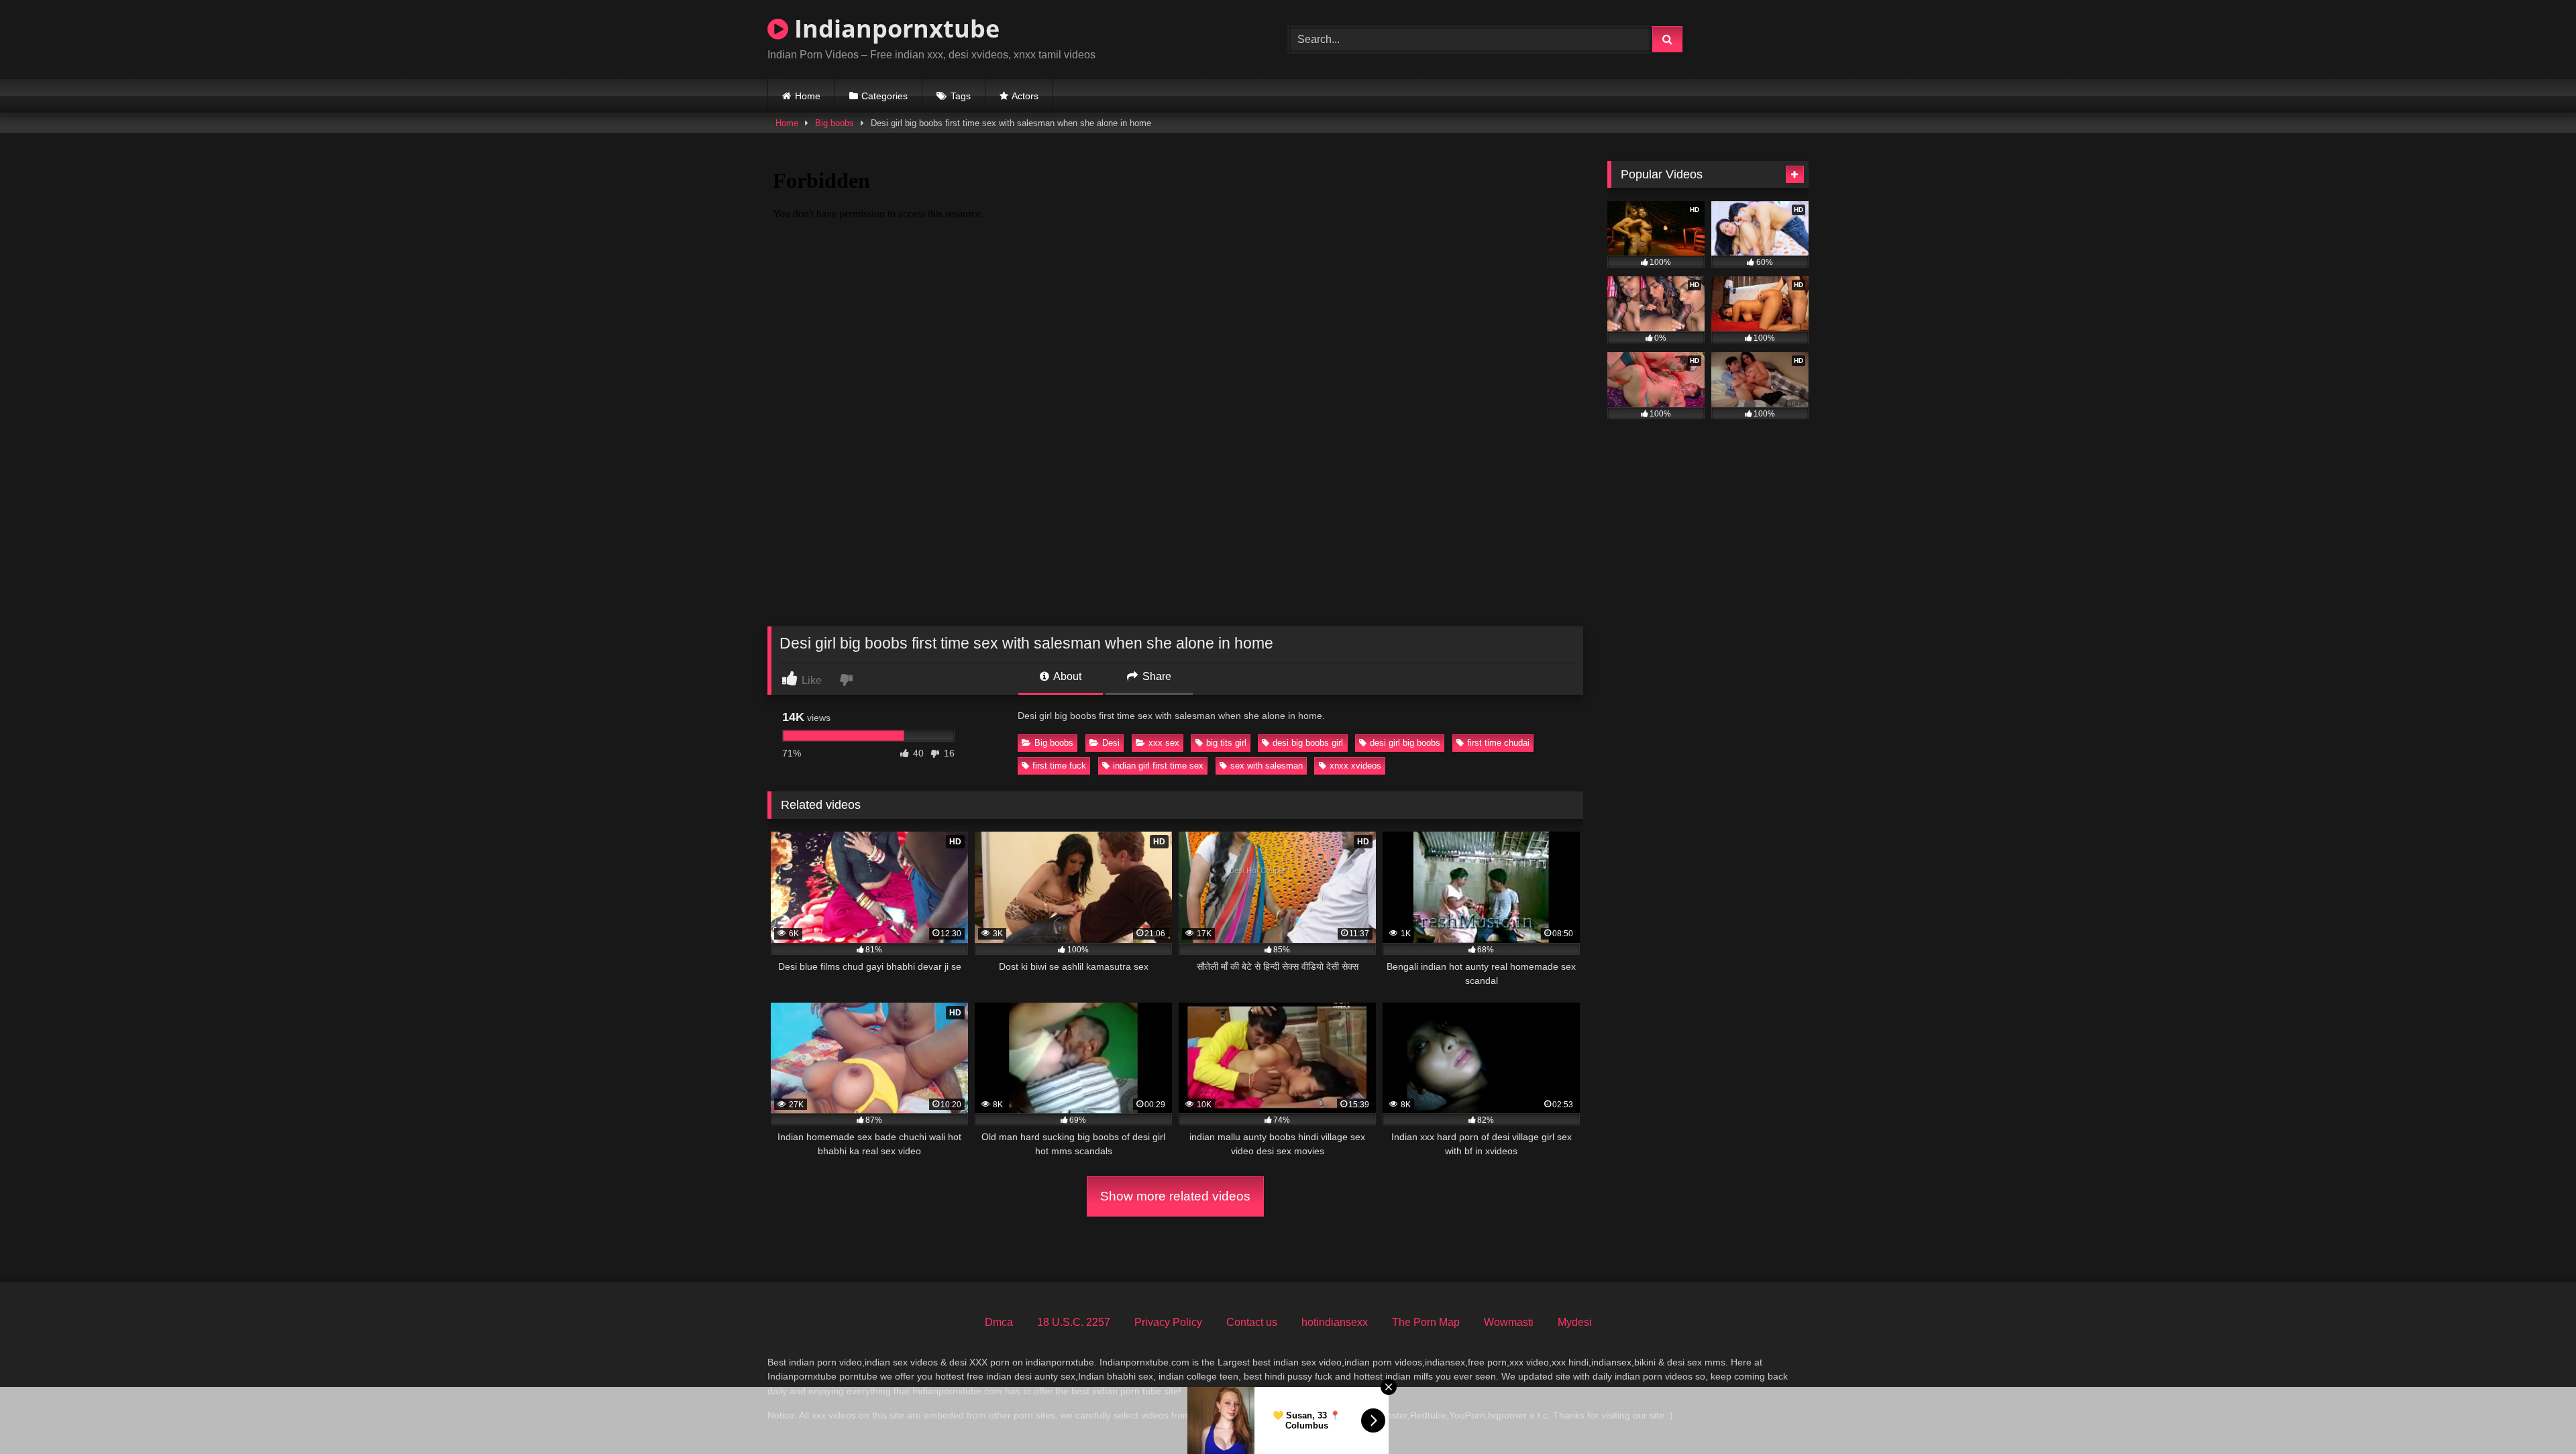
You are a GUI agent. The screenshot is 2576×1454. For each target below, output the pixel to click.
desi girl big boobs (1405, 743)
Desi (1111, 743)
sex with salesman (1267, 766)
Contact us (1252, 1322)
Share (1156, 676)
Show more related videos (1175, 1196)
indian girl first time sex (1158, 766)
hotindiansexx (1335, 1322)
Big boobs (835, 123)
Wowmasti (1509, 1322)
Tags (961, 96)
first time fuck (1059, 766)
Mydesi (1575, 1322)
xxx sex (1164, 743)
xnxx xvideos (1355, 766)
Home (808, 96)
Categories (884, 96)
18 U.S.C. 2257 (1074, 1322)
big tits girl (1226, 743)
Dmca (999, 1322)
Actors (1025, 96)
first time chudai (1498, 743)
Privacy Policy (1168, 1322)
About (1066, 676)
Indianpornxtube (894, 29)
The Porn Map (1426, 1322)
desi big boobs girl (1308, 743)
